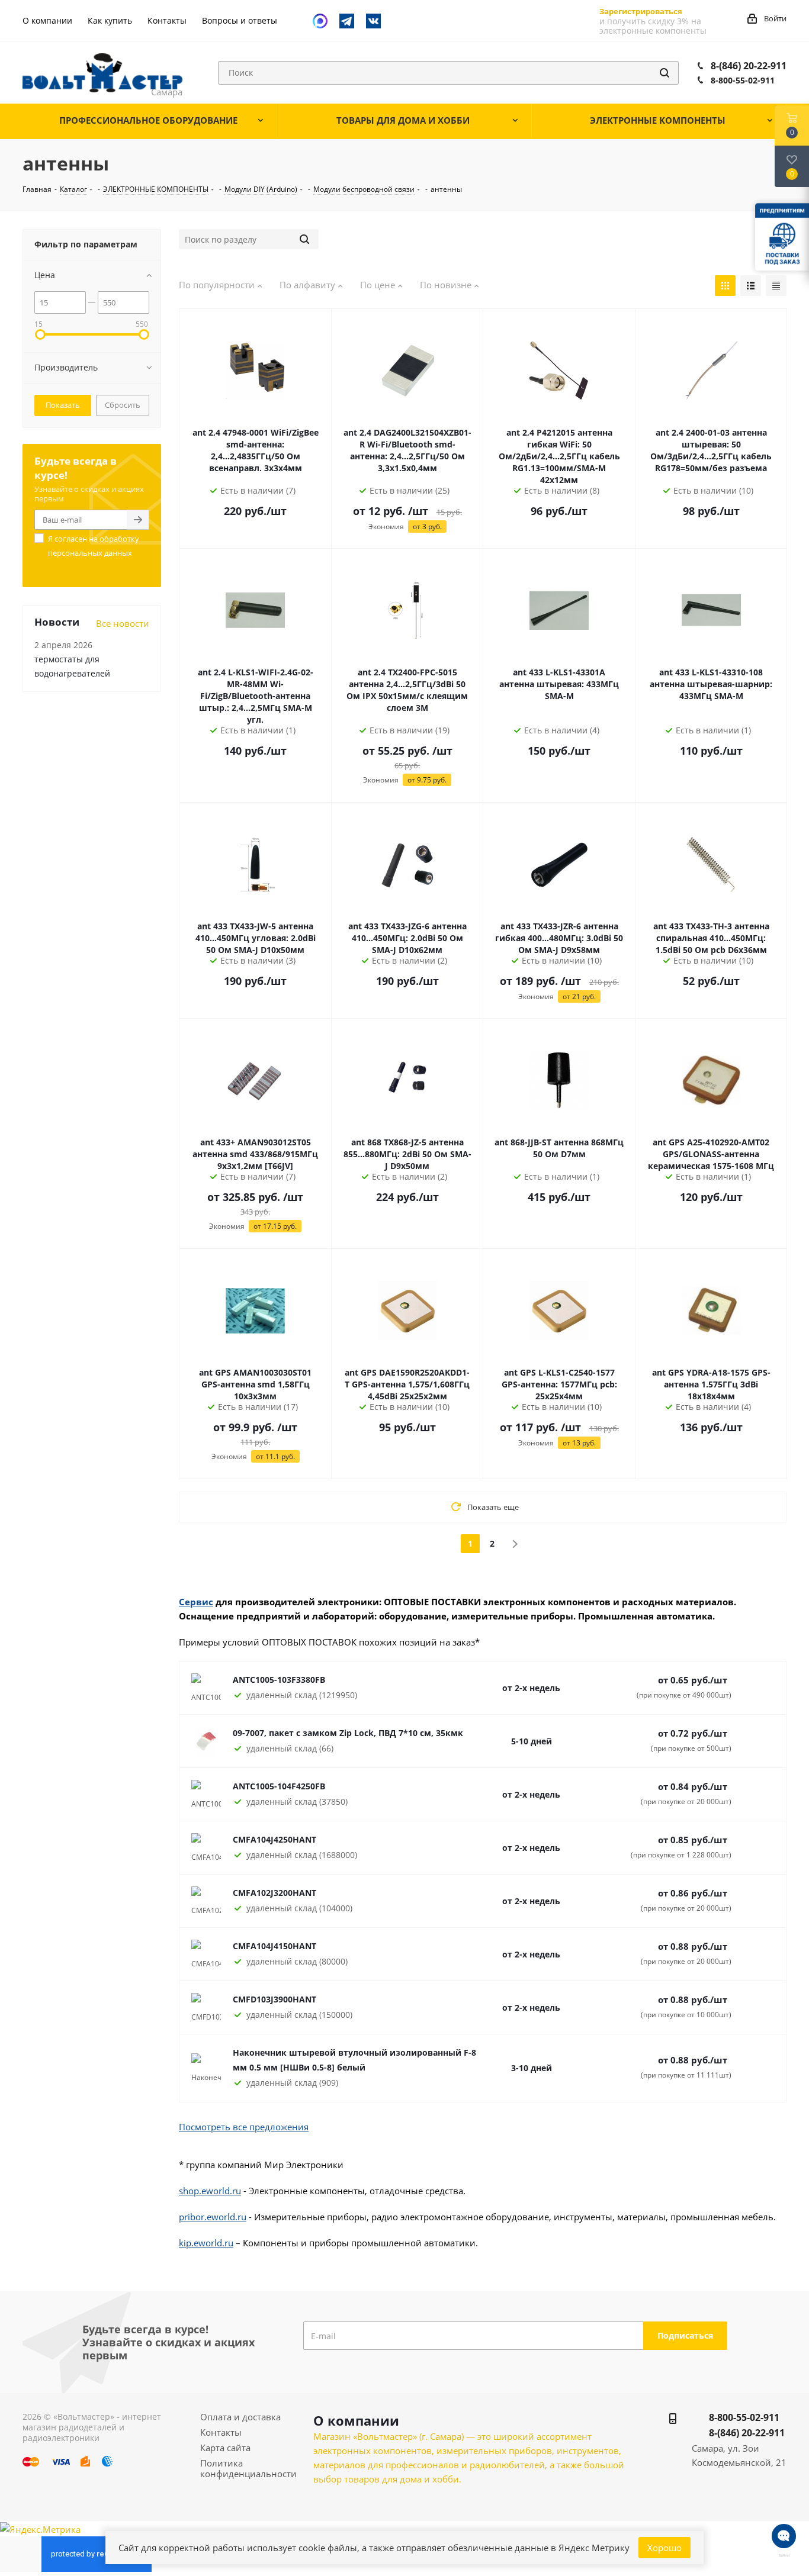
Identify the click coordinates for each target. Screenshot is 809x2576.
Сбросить (123, 405)
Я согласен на (94, 546)
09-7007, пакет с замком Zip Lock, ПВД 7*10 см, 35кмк (348, 1733)
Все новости (123, 623)
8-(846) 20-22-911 (749, 66)
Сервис (196, 1602)
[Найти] (664, 73)
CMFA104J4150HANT (275, 1946)
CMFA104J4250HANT (275, 1839)
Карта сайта (225, 2448)
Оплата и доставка (240, 2417)
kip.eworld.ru (206, 2243)
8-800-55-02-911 (743, 80)
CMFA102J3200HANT (275, 1893)
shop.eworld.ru (210, 2191)
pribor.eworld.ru (213, 2217)
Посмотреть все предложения (244, 2127)
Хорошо (664, 2548)
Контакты (221, 2432)
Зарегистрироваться (641, 11)
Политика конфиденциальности (248, 2468)
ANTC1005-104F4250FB (279, 1786)
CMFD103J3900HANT (275, 1999)
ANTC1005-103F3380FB (279, 1680)
